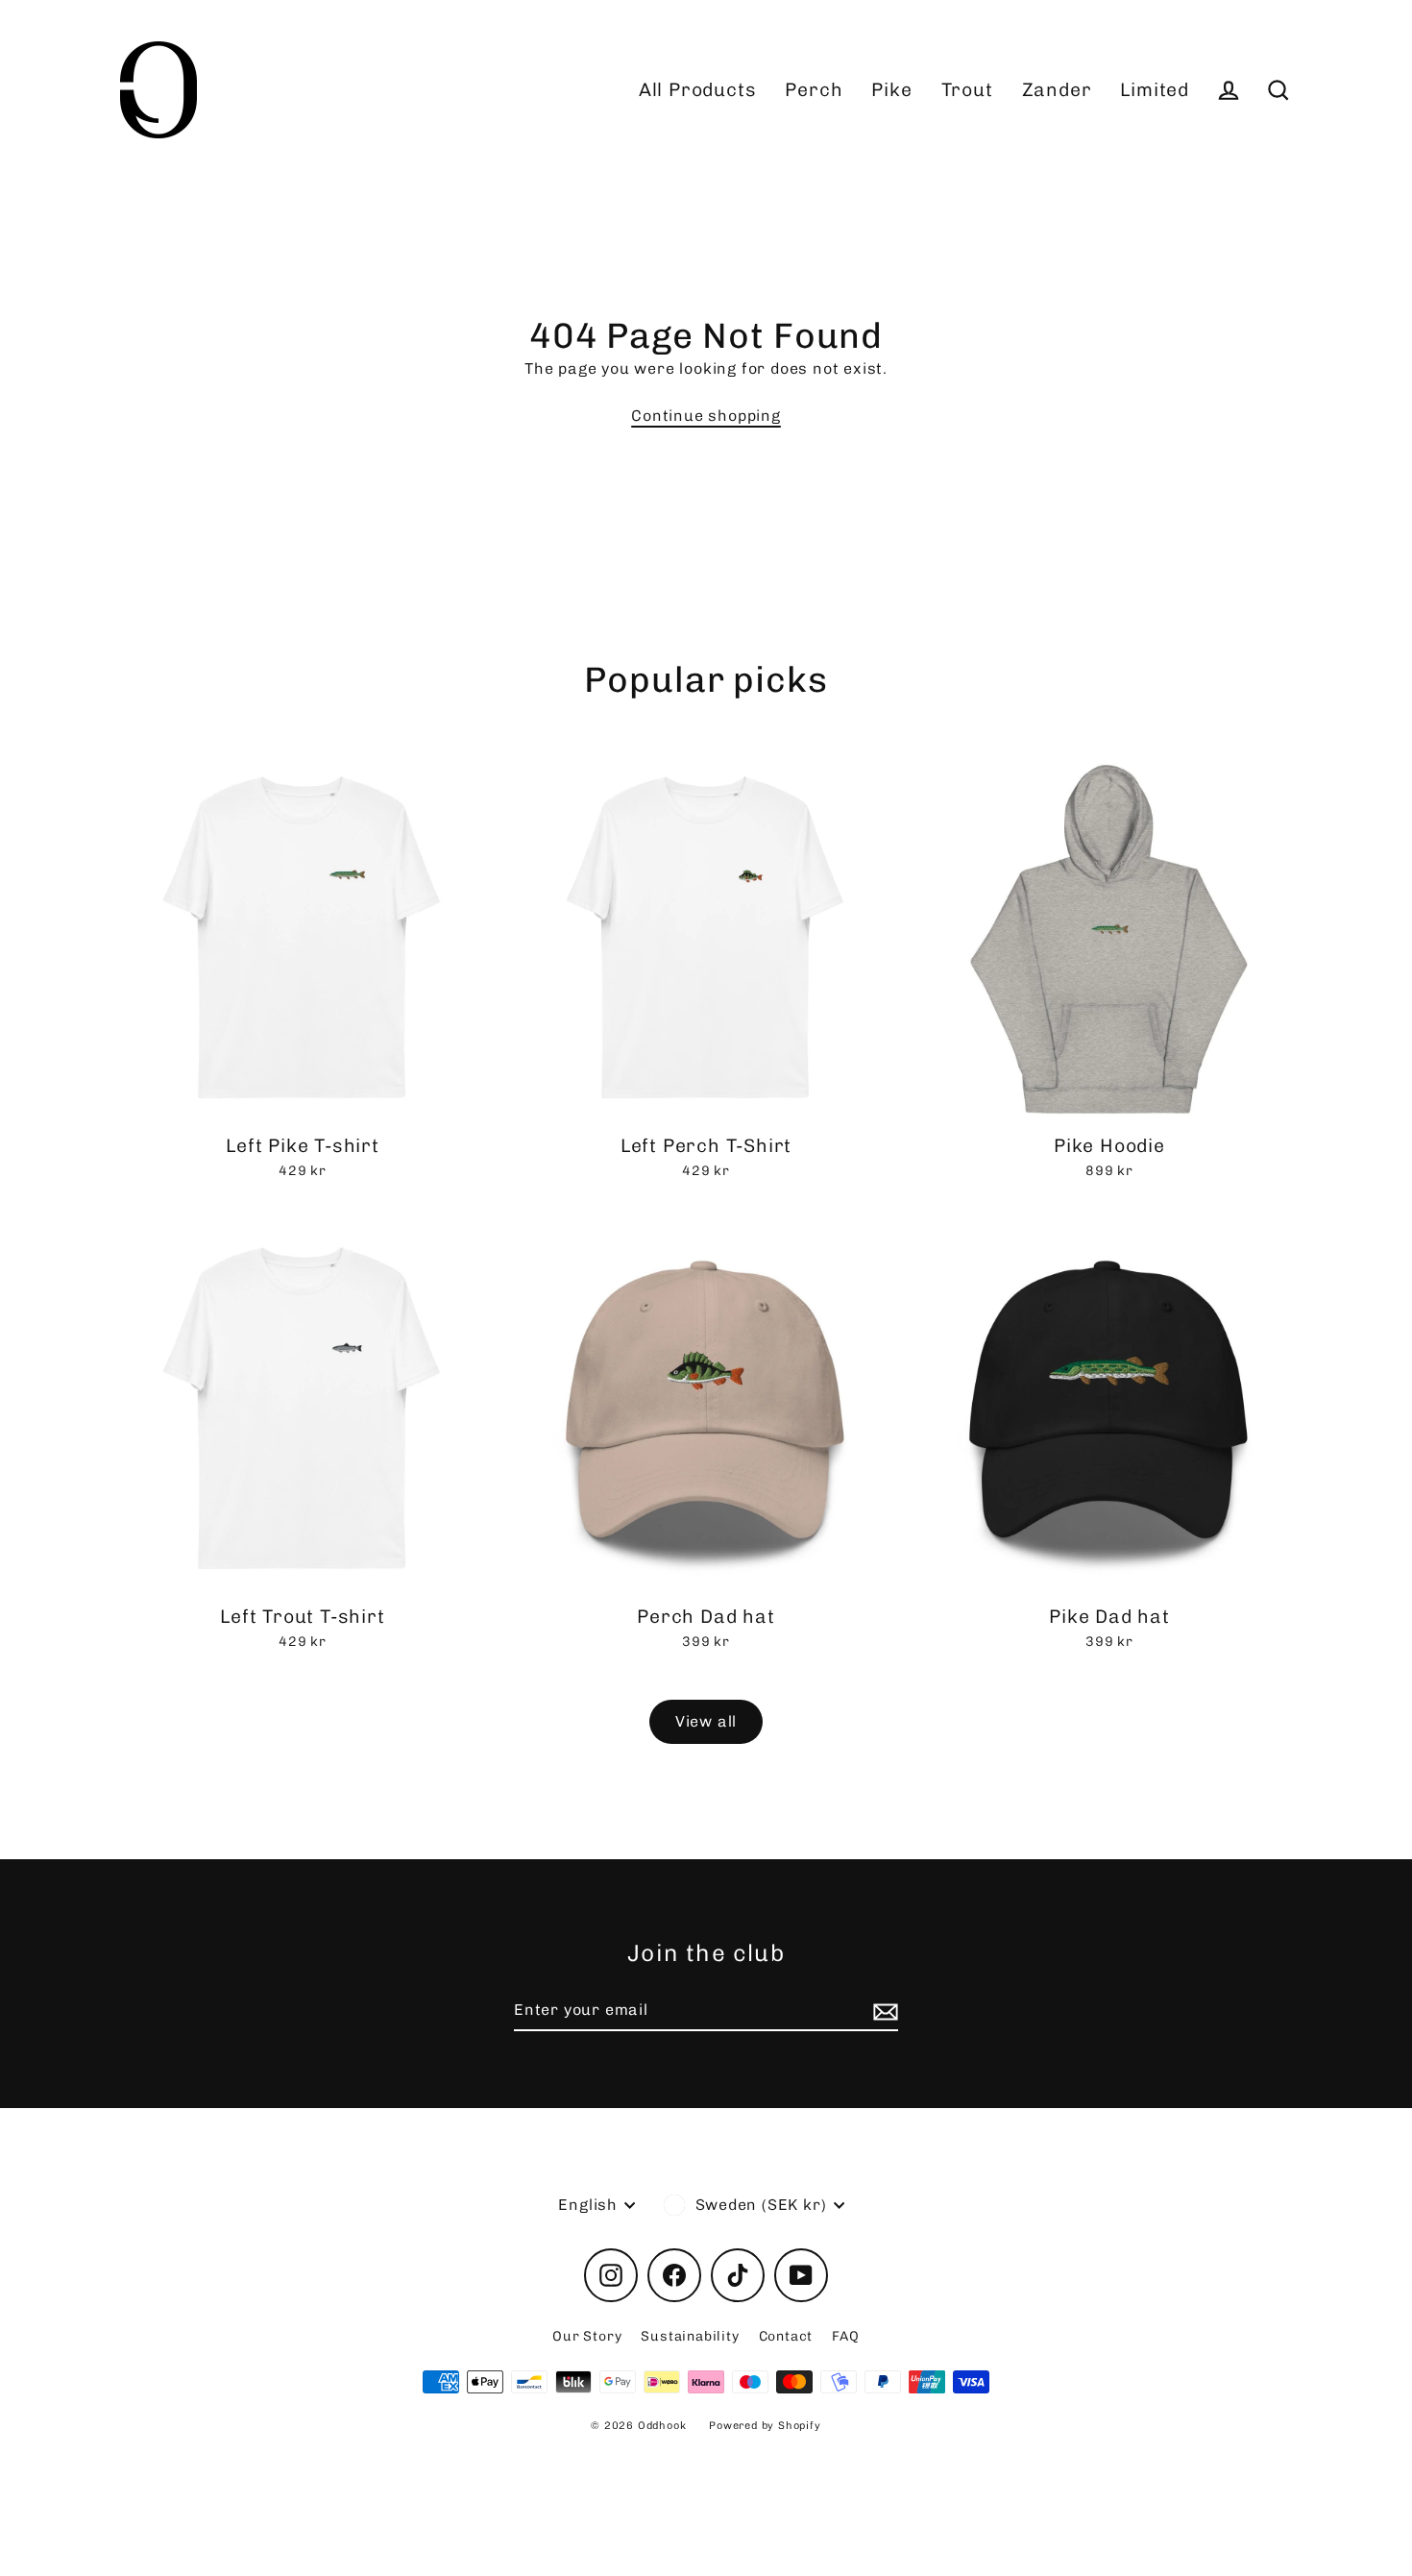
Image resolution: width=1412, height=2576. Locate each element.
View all (706, 1721)
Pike (891, 90)
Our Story (587, 2336)
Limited (1155, 90)
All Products (698, 90)
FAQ (845, 2336)
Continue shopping (706, 416)
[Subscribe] (883, 2011)
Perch (814, 90)
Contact (786, 2336)
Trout (967, 90)
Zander (1057, 90)
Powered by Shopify (765, 2426)
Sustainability (690, 2336)
